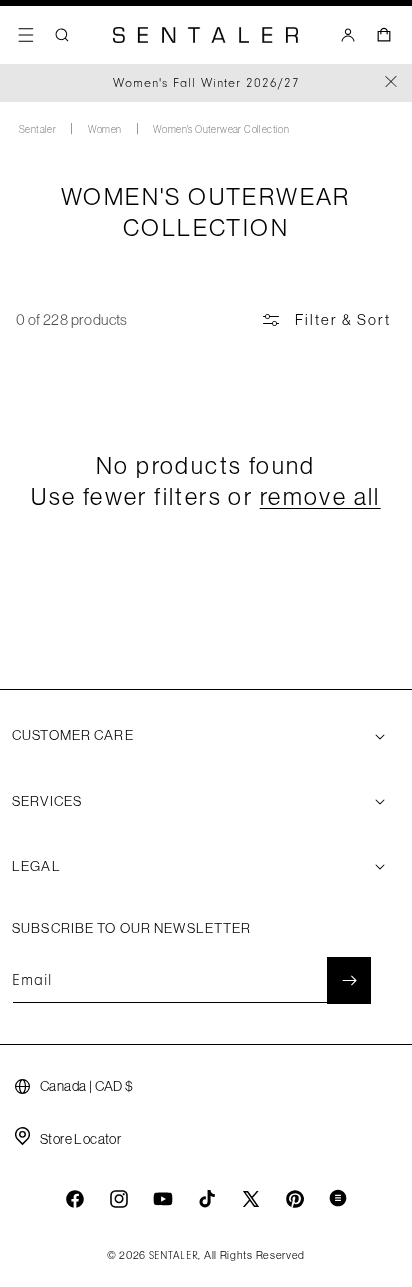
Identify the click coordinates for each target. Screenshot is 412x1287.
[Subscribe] (349, 980)
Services (47, 801)
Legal (36, 866)
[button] (26, 35)
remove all (320, 496)
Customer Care (73, 735)
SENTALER (174, 1256)
